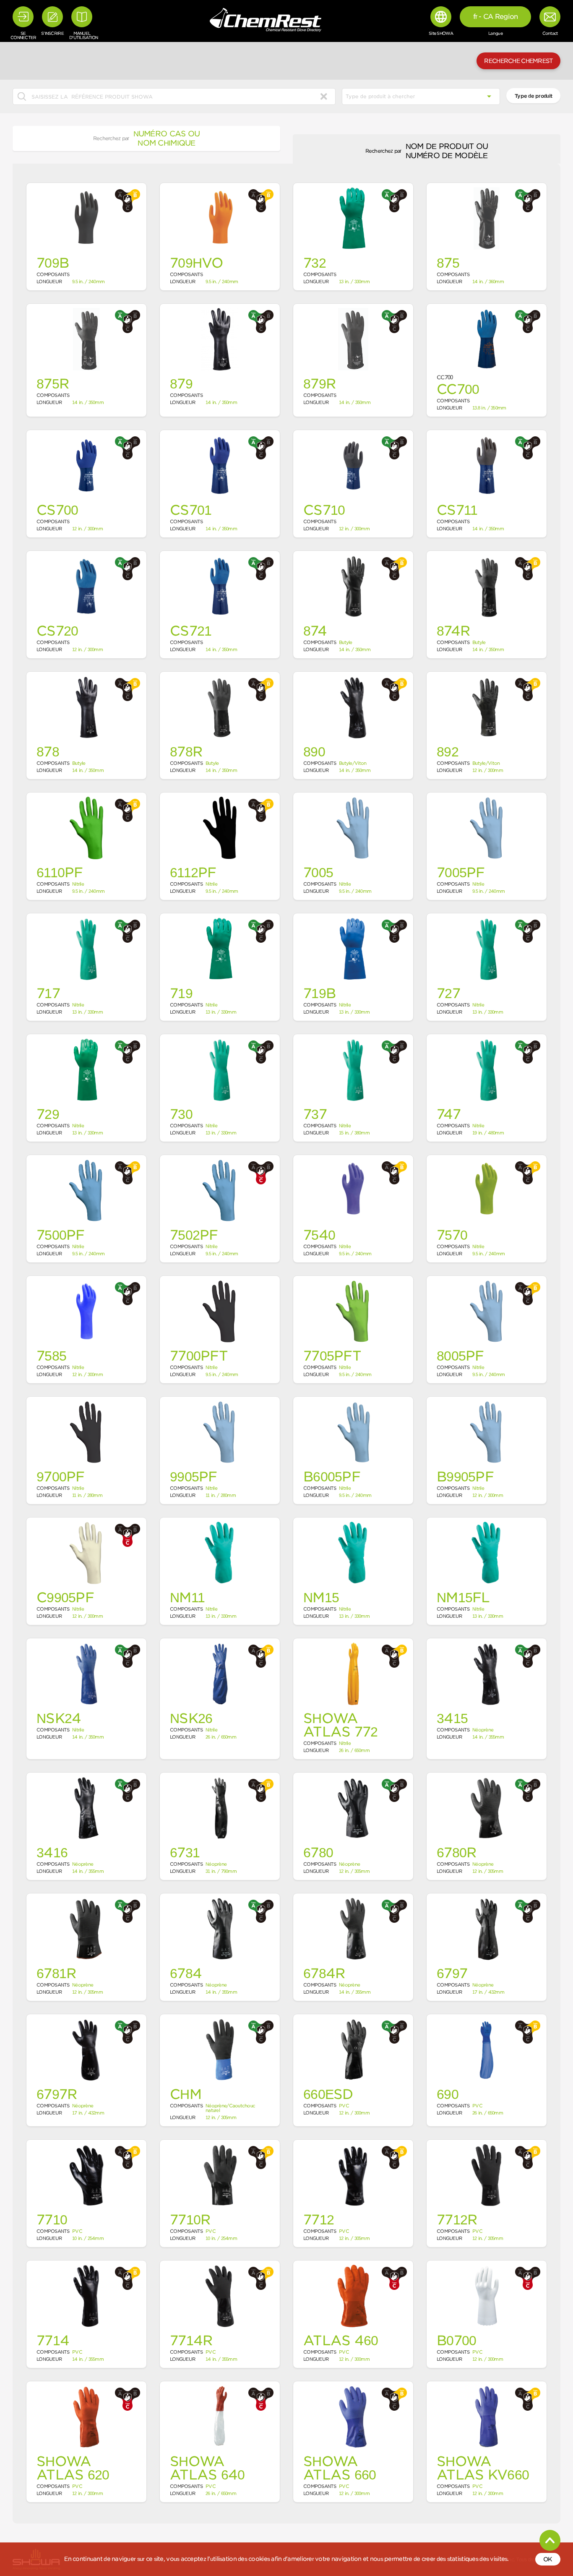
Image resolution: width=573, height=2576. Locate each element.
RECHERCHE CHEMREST (518, 61)
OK (548, 2559)
